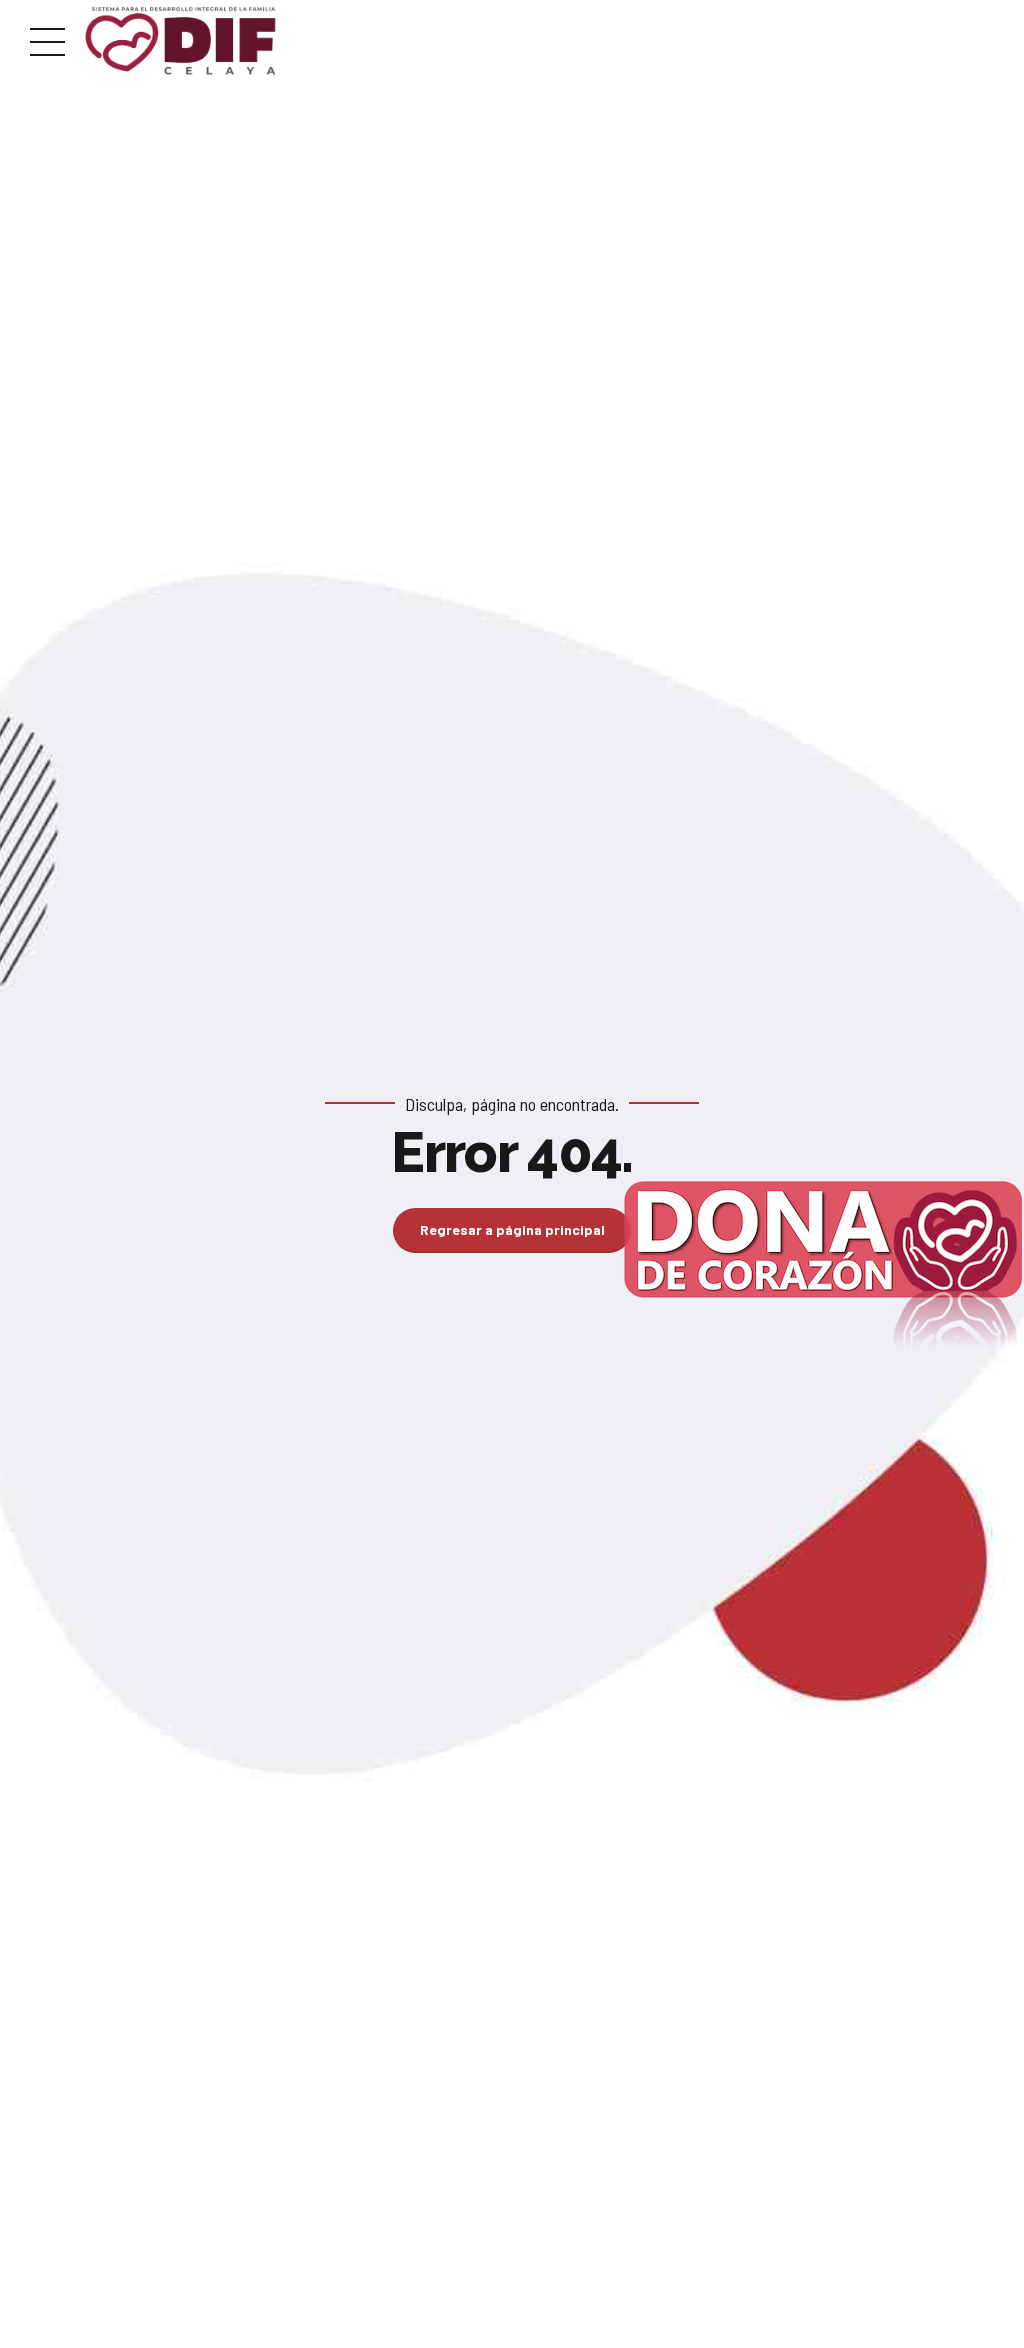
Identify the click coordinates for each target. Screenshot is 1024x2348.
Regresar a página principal (512, 1229)
